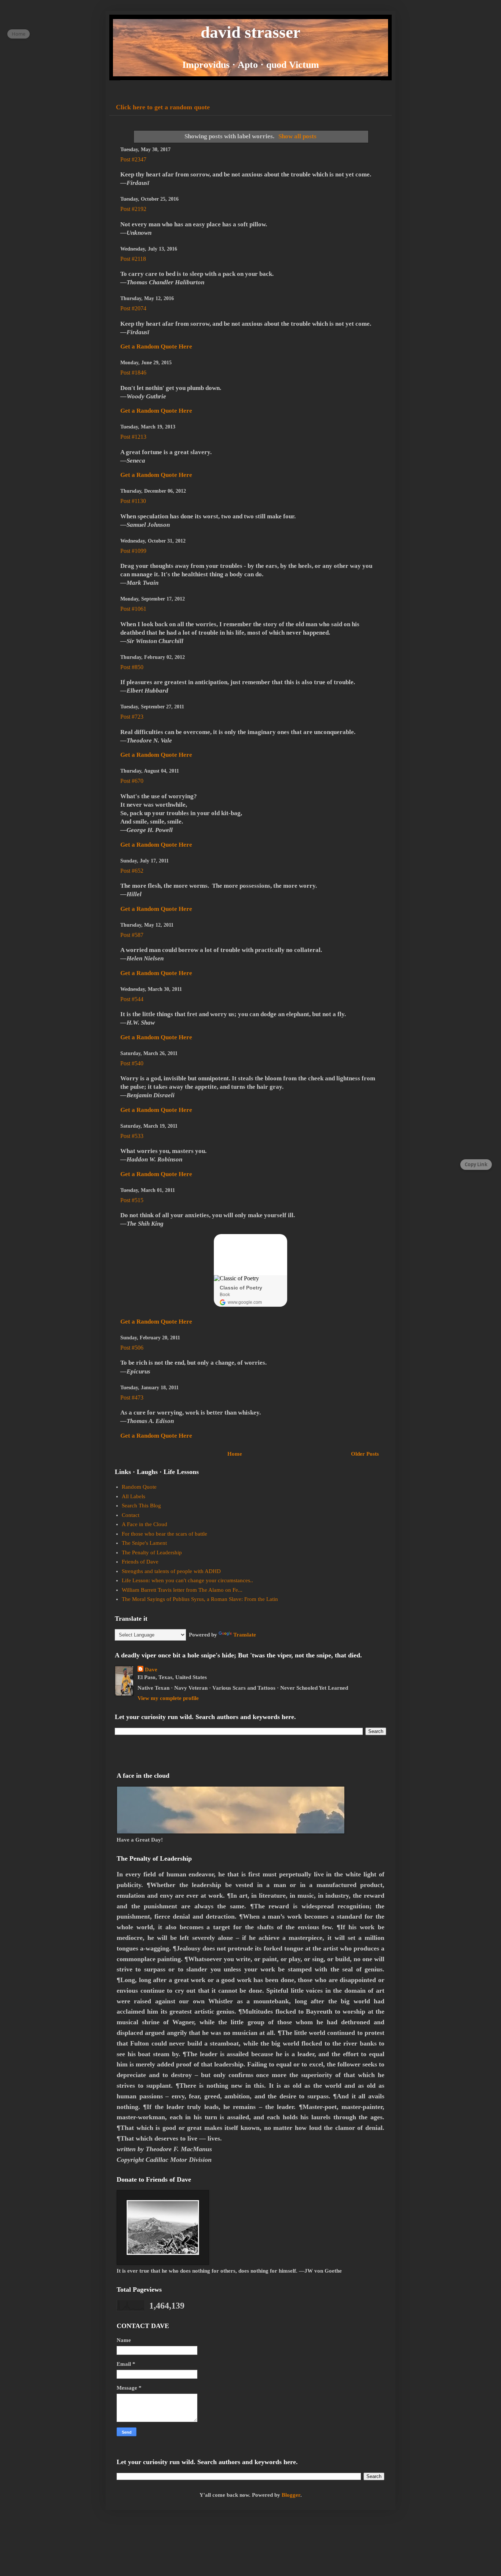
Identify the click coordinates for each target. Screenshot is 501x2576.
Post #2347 (133, 159)
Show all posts (297, 136)
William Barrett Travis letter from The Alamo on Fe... (182, 1590)
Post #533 (132, 1136)
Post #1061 (133, 609)
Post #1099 (133, 551)
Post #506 (132, 1348)
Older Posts (365, 1454)
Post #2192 (133, 209)
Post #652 (132, 871)
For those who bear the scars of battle (164, 1534)
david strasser (251, 32)
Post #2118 (133, 259)
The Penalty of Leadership (152, 1552)
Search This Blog (141, 1506)
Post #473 (132, 1398)
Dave (151, 1670)
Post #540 (132, 1063)
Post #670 (132, 781)
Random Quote (139, 1487)
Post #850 (132, 667)
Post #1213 (133, 437)
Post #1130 (133, 501)
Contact (131, 1515)
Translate (245, 1635)
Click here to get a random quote (163, 107)
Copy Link (476, 1164)
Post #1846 (133, 373)
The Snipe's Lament (144, 1543)
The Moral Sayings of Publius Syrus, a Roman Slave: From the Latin (200, 1599)
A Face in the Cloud (145, 1524)
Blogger (291, 2495)
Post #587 (132, 935)
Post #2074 (133, 308)
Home (235, 1454)
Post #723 (132, 717)
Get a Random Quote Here (156, 346)
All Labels (134, 1496)
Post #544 (132, 999)
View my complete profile (168, 1698)
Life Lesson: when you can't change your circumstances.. (187, 1580)
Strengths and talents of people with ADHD (171, 1571)
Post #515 (132, 1200)
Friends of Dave (140, 1562)
